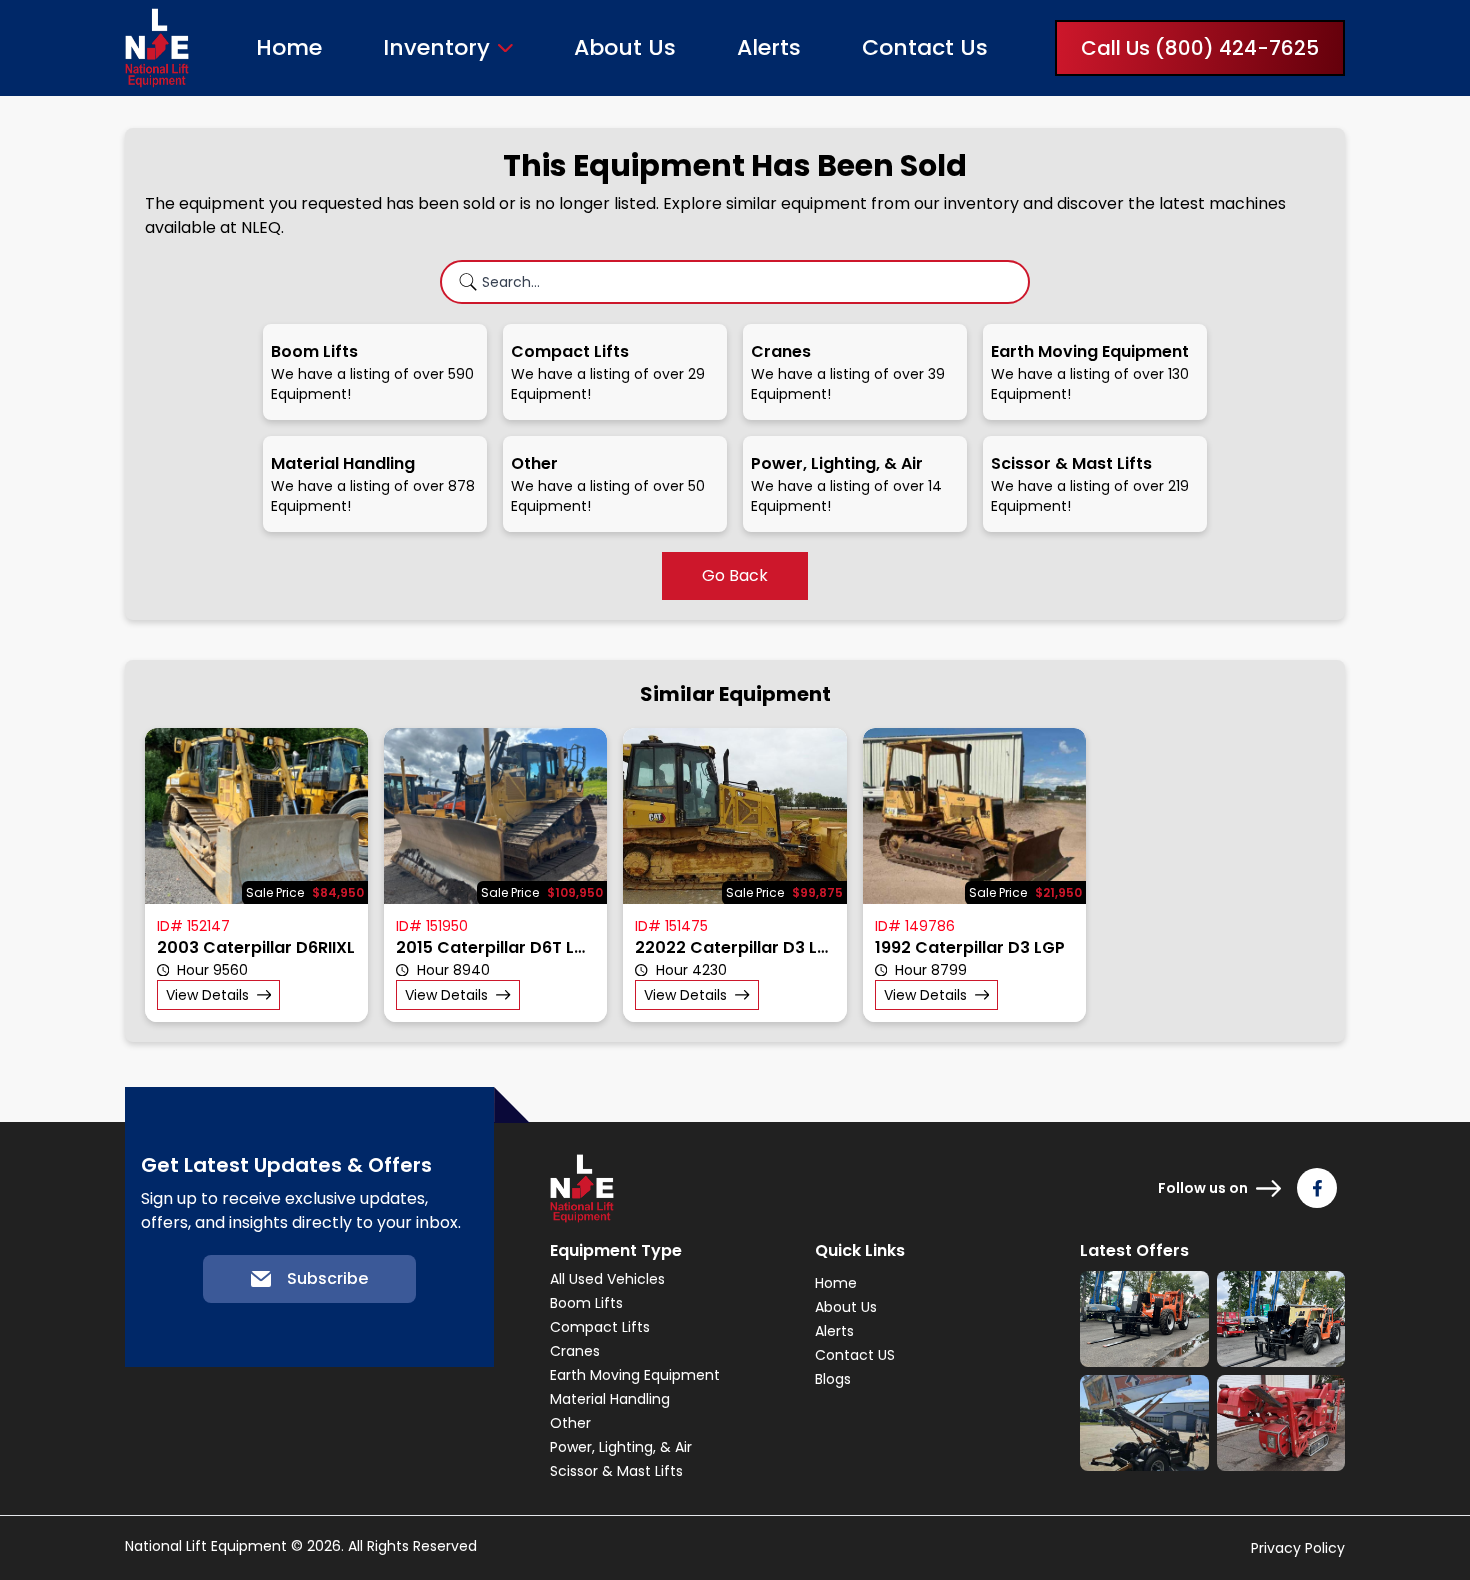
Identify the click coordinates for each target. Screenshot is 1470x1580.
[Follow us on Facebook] (1317, 1188)
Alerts (769, 47)
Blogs (833, 1379)
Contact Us (925, 47)
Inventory (436, 48)
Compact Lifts (600, 1327)
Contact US (855, 1355)
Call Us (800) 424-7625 (1200, 48)
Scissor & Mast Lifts (616, 1471)
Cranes (575, 1351)
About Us (625, 47)
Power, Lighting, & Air (621, 1447)
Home (289, 47)
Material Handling (610, 1399)
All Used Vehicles (607, 1279)
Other (570, 1423)
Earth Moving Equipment (635, 1375)
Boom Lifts (586, 1303)
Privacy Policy (1298, 1548)
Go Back (735, 575)
